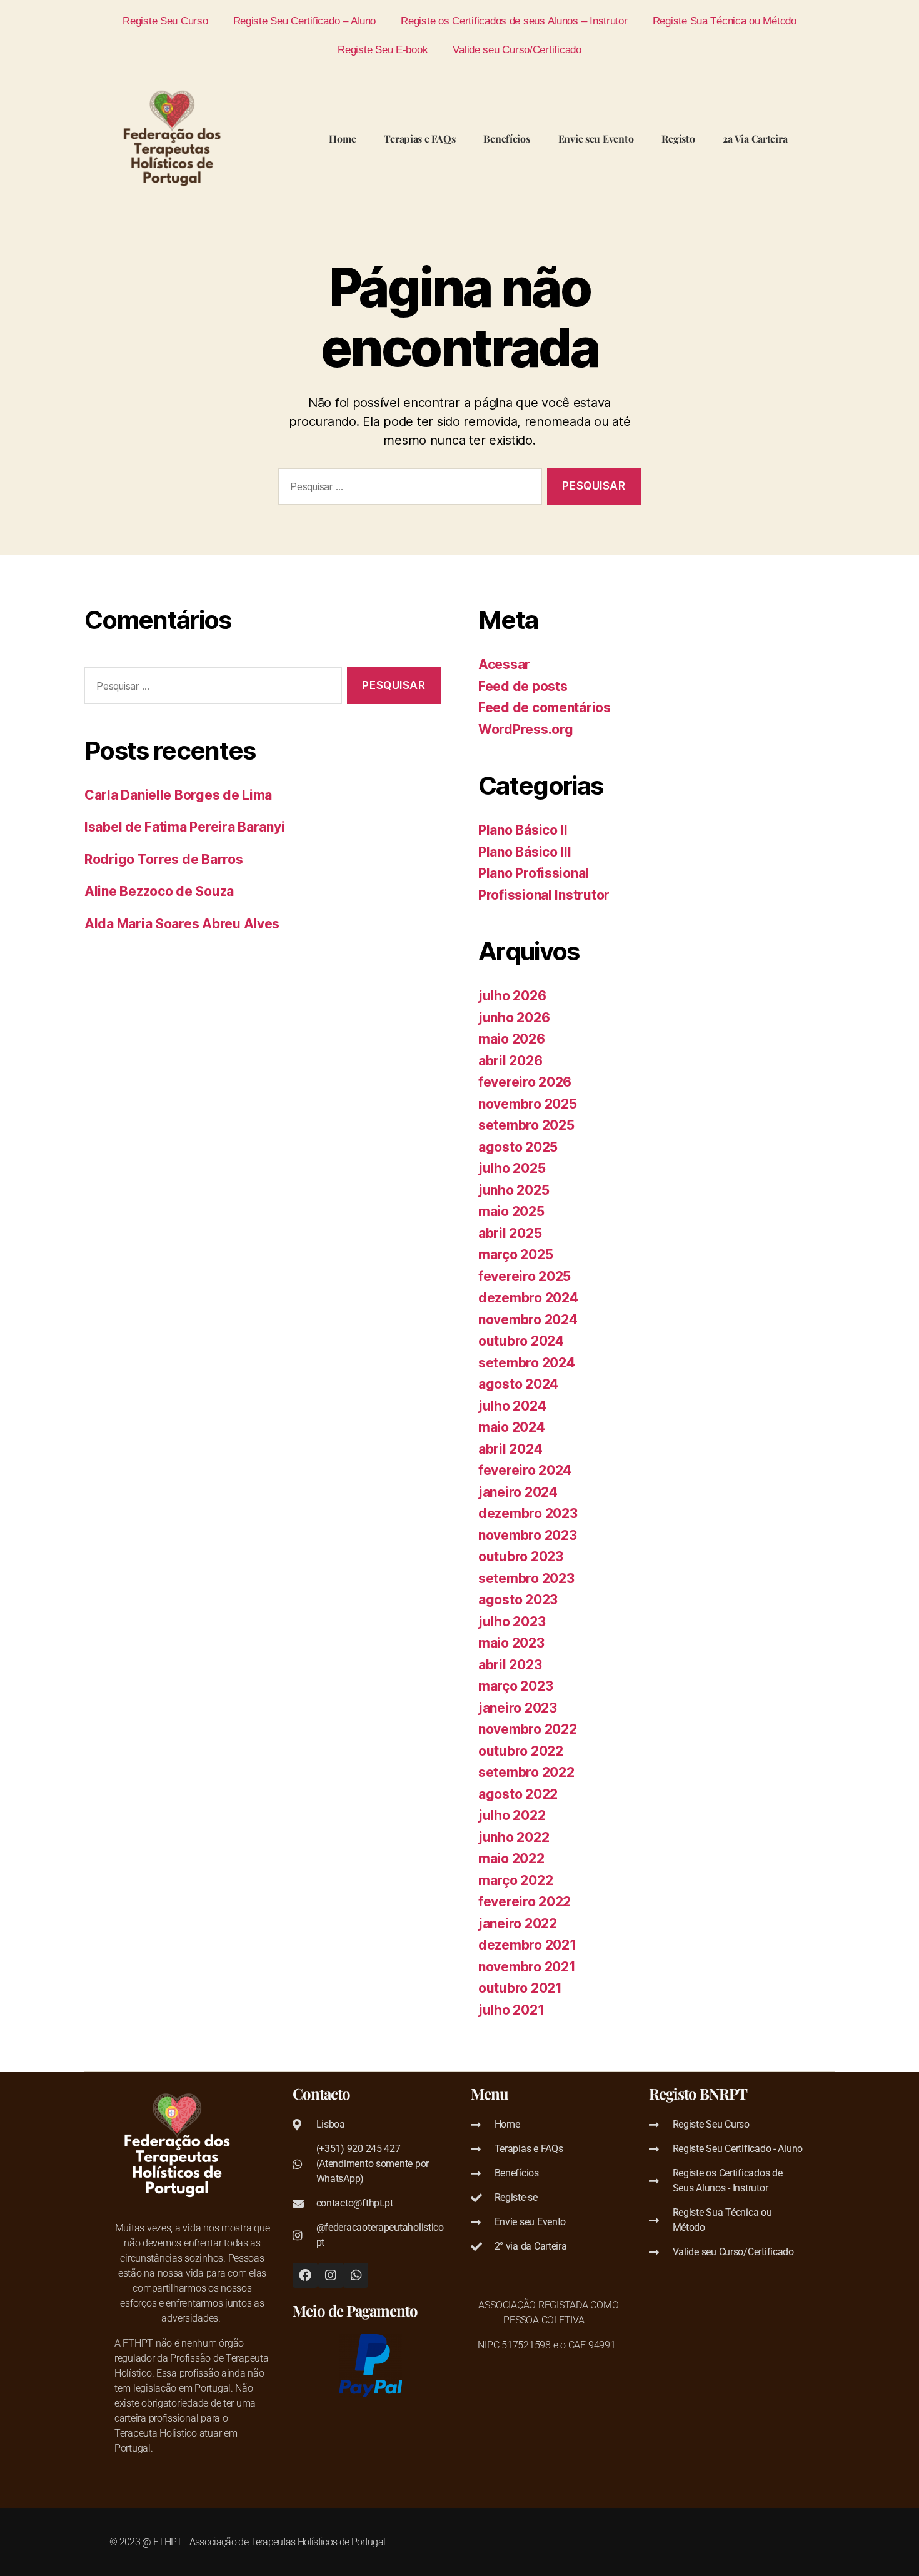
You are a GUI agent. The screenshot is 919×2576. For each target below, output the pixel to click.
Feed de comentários (545, 707)
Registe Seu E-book (383, 49)
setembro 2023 (526, 1578)
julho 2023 (512, 1622)
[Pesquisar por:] (408, 489)
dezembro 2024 (528, 1298)
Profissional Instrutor (544, 895)
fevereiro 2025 (525, 1276)
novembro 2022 (528, 1729)
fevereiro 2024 (525, 1470)
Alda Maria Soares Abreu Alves (182, 924)
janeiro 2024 (518, 1492)
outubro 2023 (521, 1557)
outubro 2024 (521, 1341)
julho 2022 (512, 1815)
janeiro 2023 (518, 1708)
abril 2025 (510, 1233)
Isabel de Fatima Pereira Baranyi (184, 827)
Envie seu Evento (596, 138)
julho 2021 (511, 2010)
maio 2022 (511, 1859)
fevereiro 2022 (525, 1902)
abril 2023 (510, 1665)
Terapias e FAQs (419, 138)
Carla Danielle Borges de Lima (178, 795)
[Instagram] (331, 2275)
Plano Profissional (534, 873)
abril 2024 (510, 1449)
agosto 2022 (518, 1794)
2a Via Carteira (755, 138)
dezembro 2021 (527, 1945)
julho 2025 (512, 1168)
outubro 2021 (520, 1988)
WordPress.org (526, 729)
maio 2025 (511, 1211)
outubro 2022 (521, 1751)
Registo (678, 138)
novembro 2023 (528, 1535)
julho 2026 (512, 996)
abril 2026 (510, 1061)
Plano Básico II (523, 830)
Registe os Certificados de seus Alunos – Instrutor (514, 21)
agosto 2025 (518, 1147)
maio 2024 (512, 1427)
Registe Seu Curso (165, 21)
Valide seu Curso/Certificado (517, 49)
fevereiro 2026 (525, 1082)
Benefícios (506, 138)
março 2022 (515, 1880)
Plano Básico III (525, 852)
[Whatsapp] (356, 2275)
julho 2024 (512, 1406)
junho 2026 (514, 1018)
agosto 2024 (518, 1384)
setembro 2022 (526, 1772)
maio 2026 (512, 1039)
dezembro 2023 (528, 1513)
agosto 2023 (518, 1600)
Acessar (504, 664)
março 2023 (515, 1686)
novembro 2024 (528, 1320)
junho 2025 (514, 1190)
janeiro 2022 (518, 1924)
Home (342, 138)
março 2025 (515, 1255)
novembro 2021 (527, 1967)
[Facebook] (305, 2275)
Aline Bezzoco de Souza (159, 891)
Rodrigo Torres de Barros (164, 859)
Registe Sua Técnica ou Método (725, 21)
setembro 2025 (526, 1125)
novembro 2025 (528, 1104)
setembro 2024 (527, 1363)
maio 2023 (511, 1643)
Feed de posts (523, 686)
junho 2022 (514, 1837)
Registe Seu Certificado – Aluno (305, 21)
